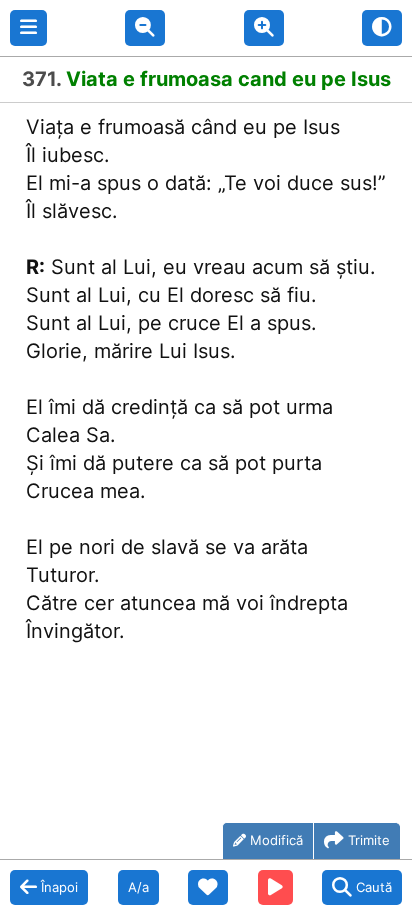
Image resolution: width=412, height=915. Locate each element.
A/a (138, 887)
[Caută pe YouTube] (275, 888)
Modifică (276, 840)
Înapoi (59, 887)
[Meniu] (28, 28)
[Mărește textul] (264, 28)
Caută (374, 887)
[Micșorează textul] (145, 28)
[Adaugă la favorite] (208, 888)
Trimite (369, 840)
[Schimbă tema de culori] (382, 28)
